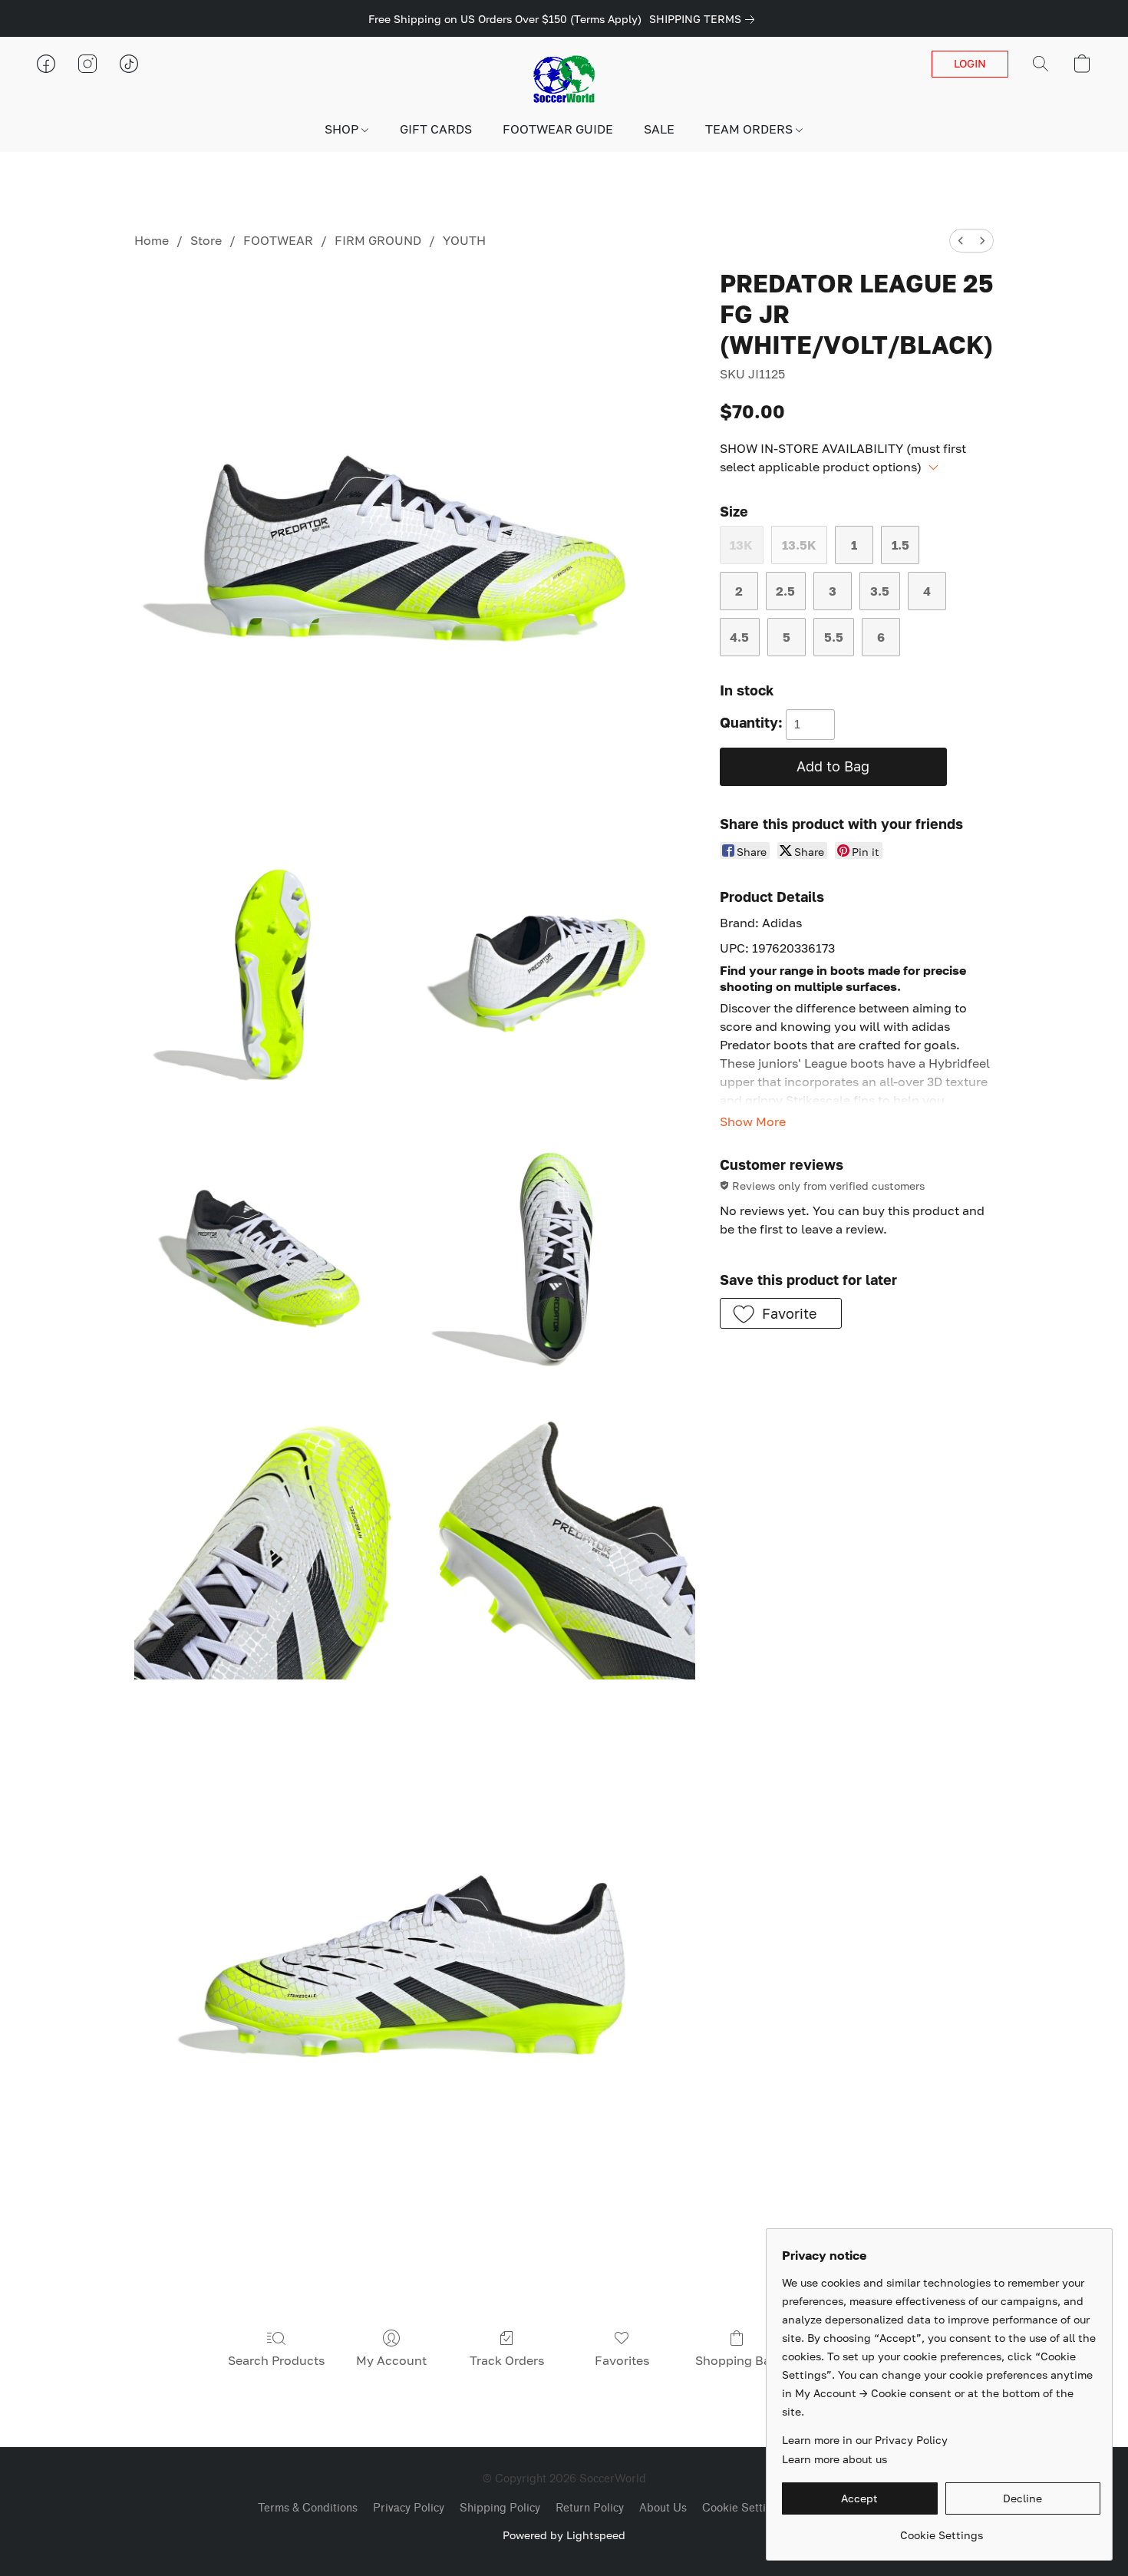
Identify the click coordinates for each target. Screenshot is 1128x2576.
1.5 (900, 545)
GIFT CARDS (436, 129)
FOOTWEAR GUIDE (558, 129)
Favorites (622, 2360)
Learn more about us (834, 2459)
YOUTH (464, 240)
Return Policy (590, 2508)
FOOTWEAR (278, 240)
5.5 (834, 637)
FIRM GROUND (378, 240)
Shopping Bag (737, 2360)
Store (206, 240)
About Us (663, 2508)
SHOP (343, 129)
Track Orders (507, 2360)
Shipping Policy (500, 2508)
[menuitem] (961, 241)
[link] (705, 19)
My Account (391, 2360)
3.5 (880, 591)
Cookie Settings (743, 2508)
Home (152, 240)
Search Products (276, 2360)
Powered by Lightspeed (564, 2535)
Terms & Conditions (308, 2508)
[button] (564, 79)
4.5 (739, 637)
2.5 (785, 591)
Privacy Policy (409, 2508)
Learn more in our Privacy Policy (865, 2440)
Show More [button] (753, 1121)
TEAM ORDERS (750, 129)
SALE (659, 129)
